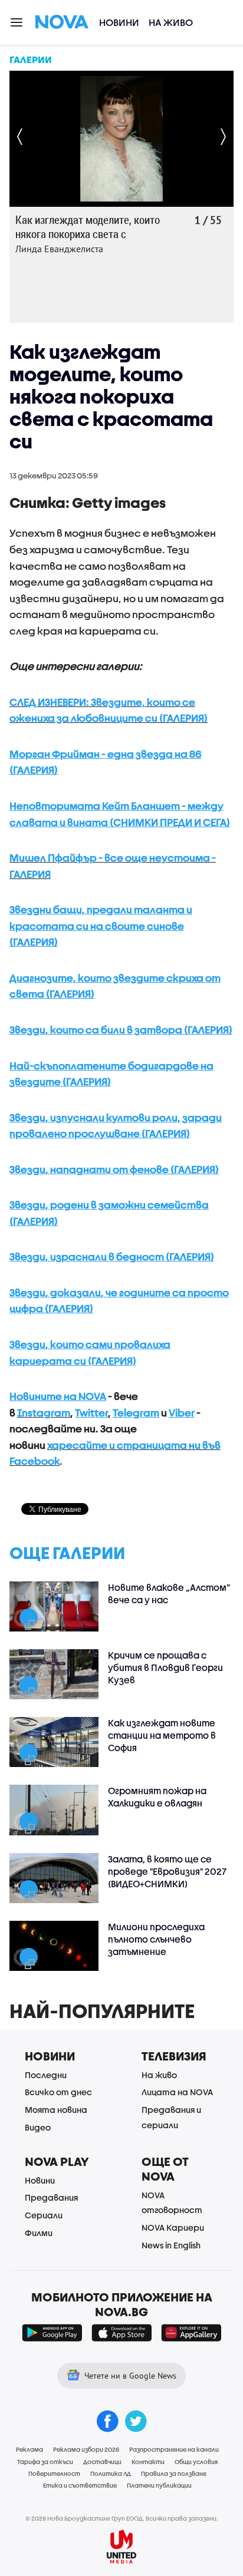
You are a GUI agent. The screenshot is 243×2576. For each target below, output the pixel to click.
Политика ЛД (111, 2473)
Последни (46, 2075)
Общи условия (196, 2462)
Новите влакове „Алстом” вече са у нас (169, 1594)
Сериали (44, 2215)
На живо (171, 22)
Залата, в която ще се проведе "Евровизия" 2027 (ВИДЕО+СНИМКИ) (167, 1871)
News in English (171, 2245)
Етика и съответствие (80, 2485)
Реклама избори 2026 (86, 2449)
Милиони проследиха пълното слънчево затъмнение (156, 1939)
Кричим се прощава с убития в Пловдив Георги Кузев (165, 1667)
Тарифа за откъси (45, 2462)
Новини (119, 22)
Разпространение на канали (174, 2449)
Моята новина (56, 2110)
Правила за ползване (174, 2473)
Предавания (51, 2197)
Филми (39, 2233)
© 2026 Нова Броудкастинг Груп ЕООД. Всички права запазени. (122, 2518)
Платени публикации (159, 2485)
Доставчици (102, 2462)
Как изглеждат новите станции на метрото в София (162, 1735)
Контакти (148, 2462)
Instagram (44, 1413)
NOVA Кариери (173, 2227)
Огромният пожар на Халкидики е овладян (157, 1797)
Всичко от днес (58, 2092)
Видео (38, 2127)
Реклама (29, 2449)
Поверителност (54, 2473)
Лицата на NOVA (177, 2092)
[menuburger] (17, 22)
